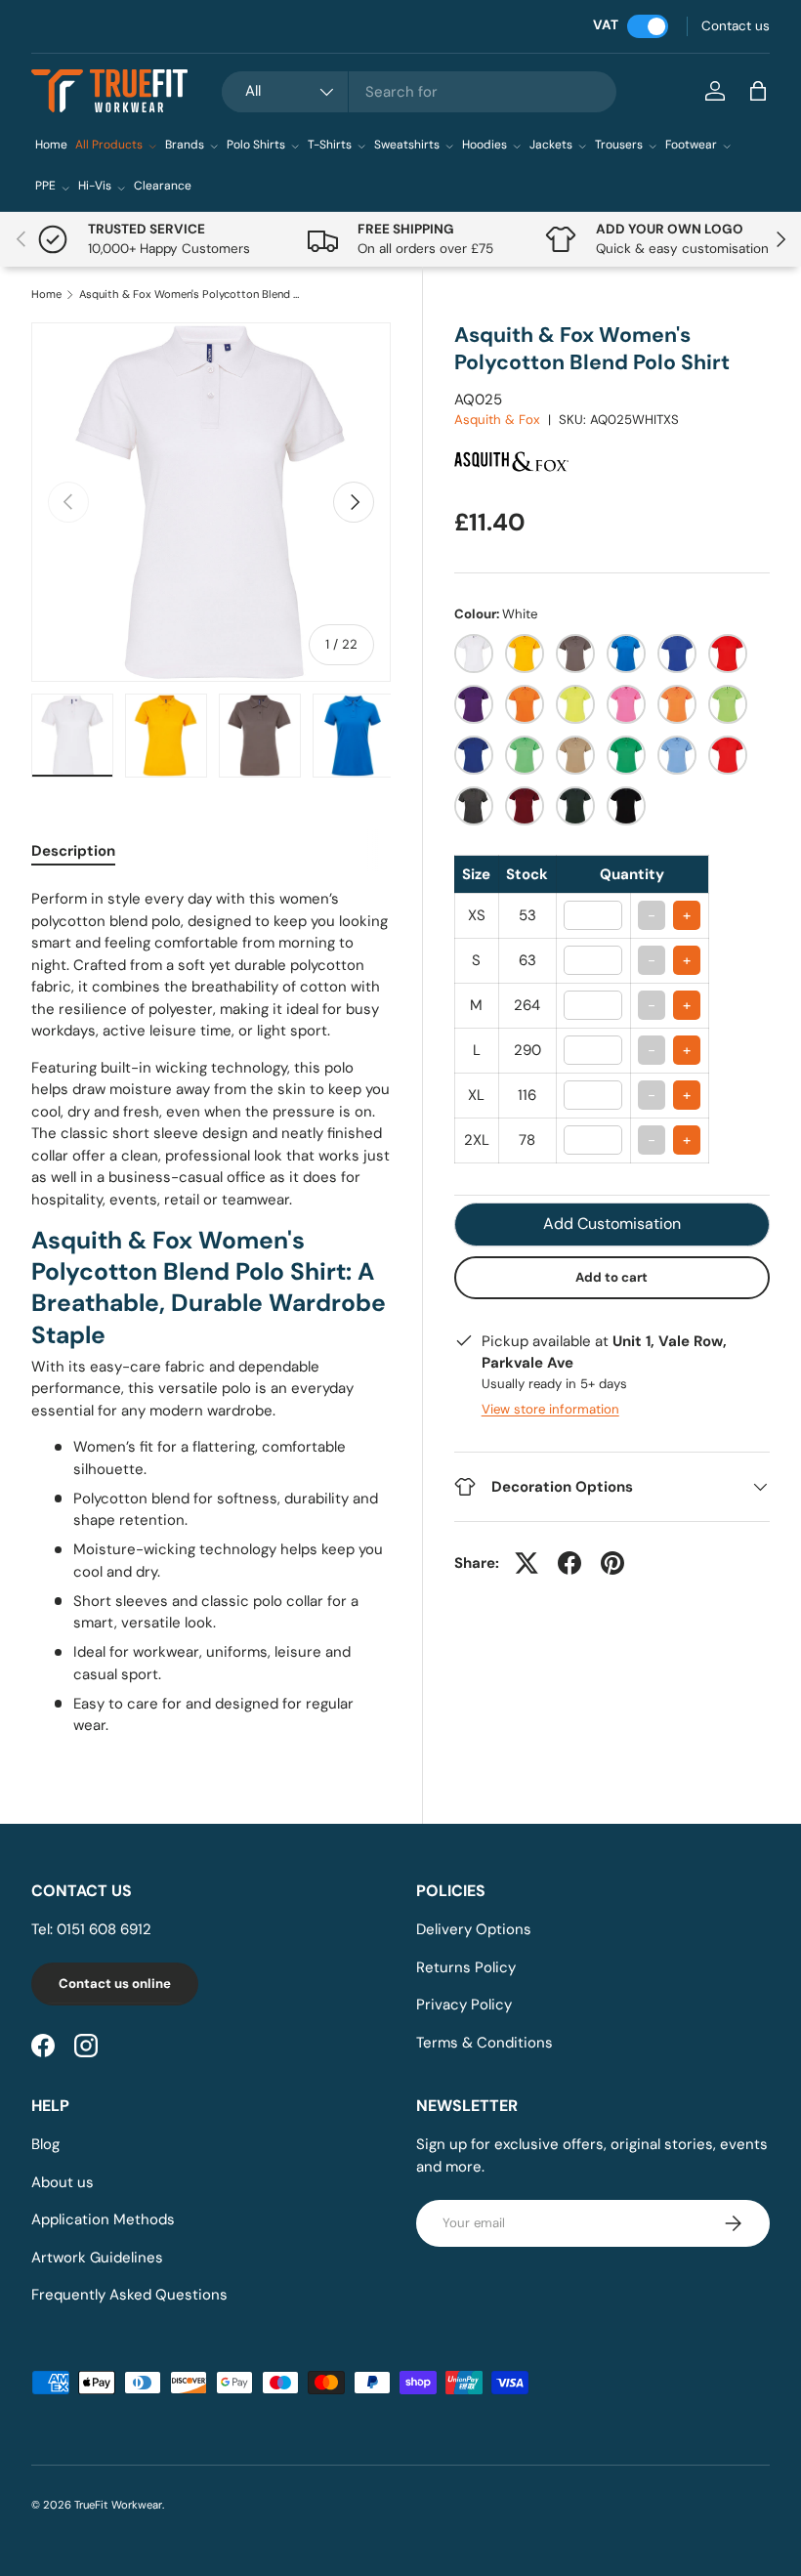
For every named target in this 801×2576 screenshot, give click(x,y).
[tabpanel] (211, 1312)
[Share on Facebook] (569, 1563)
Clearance (163, 186)
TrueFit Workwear (118, 2505)
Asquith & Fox (497, 420)
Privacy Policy (464, 2005)
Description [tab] (73, 851)
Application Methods (103, 2219)
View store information (550, 1409)
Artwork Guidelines (97, 2258)
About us (63, 2182)
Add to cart (611, 1277)
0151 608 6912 (104, 1929)
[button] (758, 91)
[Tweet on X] (527, 1563)
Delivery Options (474, 1929)
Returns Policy (466, 1967)
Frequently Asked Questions (129, 2295)
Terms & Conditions (485, 2043)
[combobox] (419, 92)
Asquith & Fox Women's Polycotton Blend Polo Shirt (189, 295)
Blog (45, 2144)
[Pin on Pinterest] (612, 1563)
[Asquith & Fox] (518, 439)
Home (51, 145)
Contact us (736, 26)
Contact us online (115, 1984)
